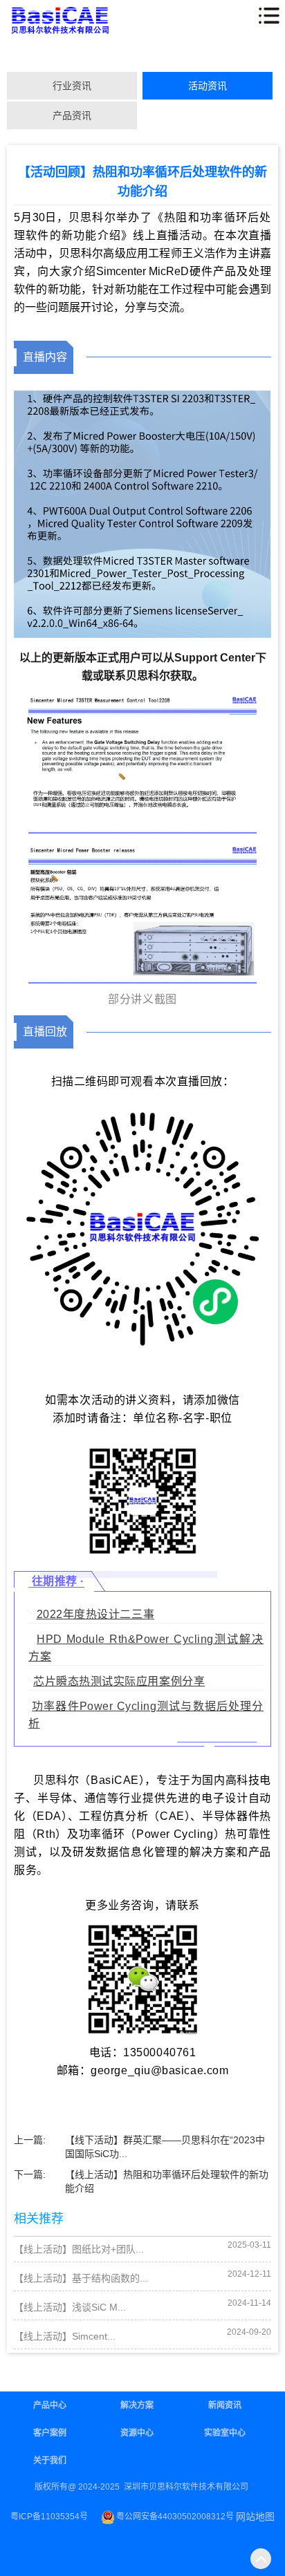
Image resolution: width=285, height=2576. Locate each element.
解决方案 (137, 2405)
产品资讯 (72, 115)
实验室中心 (225, 2433)
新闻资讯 (225, 2405)
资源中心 (137, 2433)
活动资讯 (208, 86)
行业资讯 (72, 86)
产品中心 (50, 2405)
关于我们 (50, 2461)
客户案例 (50, 2433)
